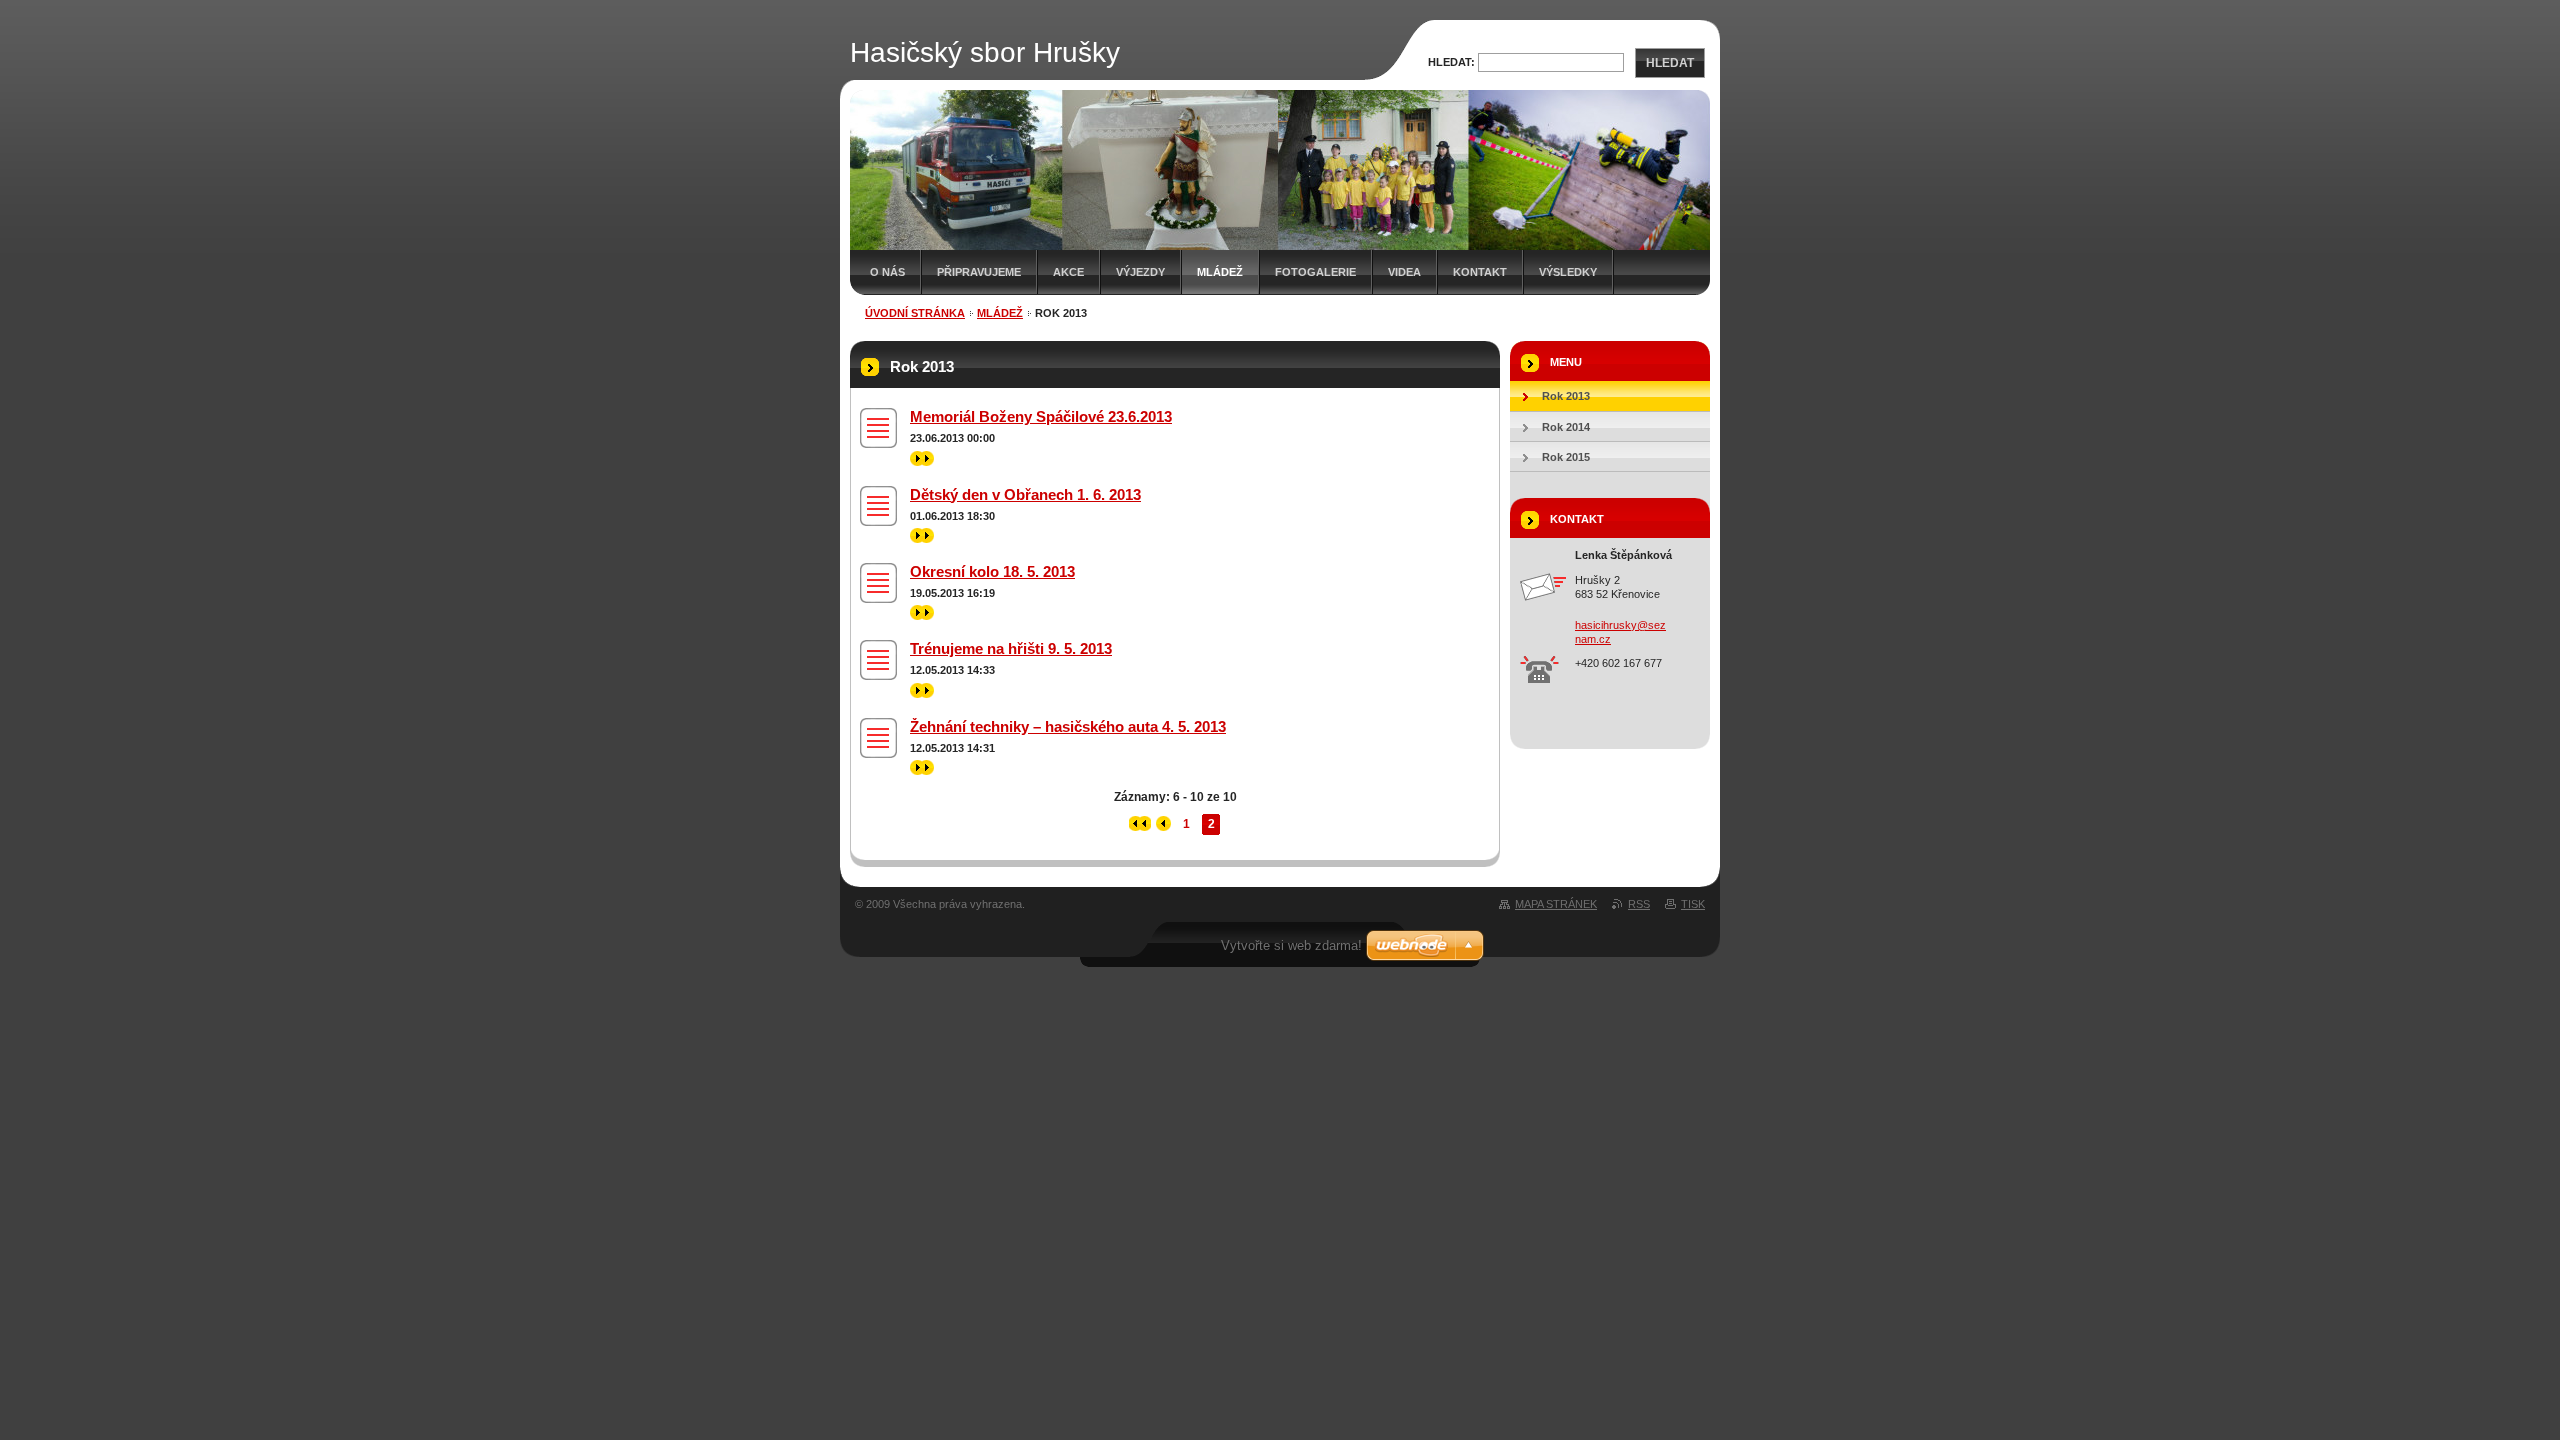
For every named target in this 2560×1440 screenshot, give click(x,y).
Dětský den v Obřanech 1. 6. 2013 (1025, 494)
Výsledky (1568, 272)
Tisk (1693, 904)
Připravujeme (979, 272)
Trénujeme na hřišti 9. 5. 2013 (1011, 648)
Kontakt (1480, 272)
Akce (1068, 272)
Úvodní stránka (915, 313)
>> (917, 458)
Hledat (1670, 63)
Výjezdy (1140, 272)
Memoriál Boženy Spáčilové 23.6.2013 (1041, 416)
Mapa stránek (1556, 904)
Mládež (1220, 272)
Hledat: (1451, 62)
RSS (1639, 904)
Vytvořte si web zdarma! (1291, 945)
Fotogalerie (1315, 272)
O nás (887, 272)
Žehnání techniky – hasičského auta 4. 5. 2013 (1068, 726)
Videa (1404, 272)
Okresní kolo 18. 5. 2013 (992, 571)
